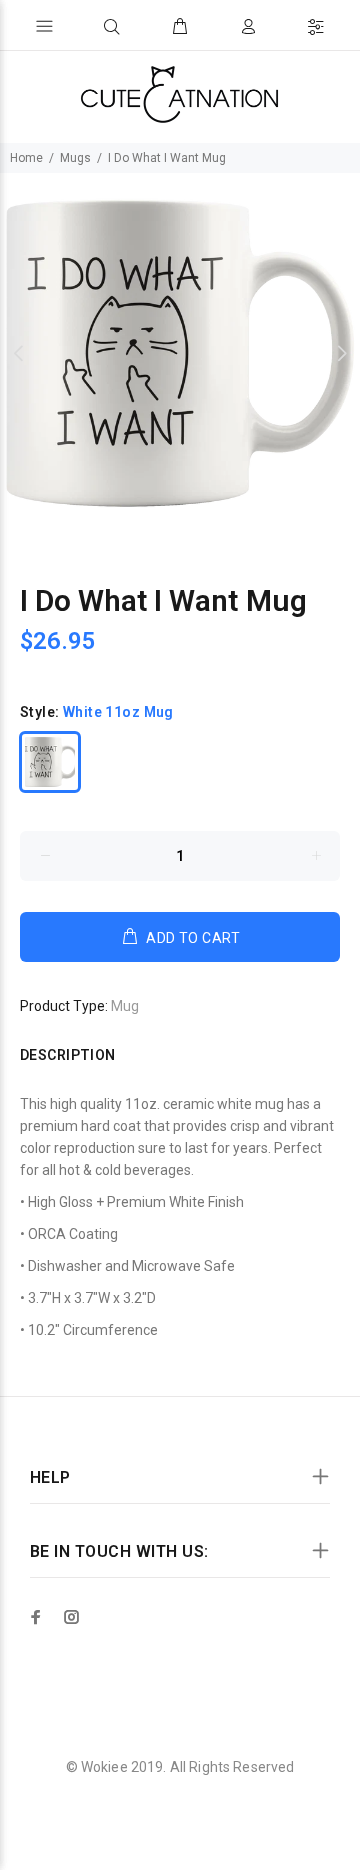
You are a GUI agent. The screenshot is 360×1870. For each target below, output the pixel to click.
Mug (125, 1006)
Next (341, 353)
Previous (19, 353)
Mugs (75, 158)
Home (26, 158)
